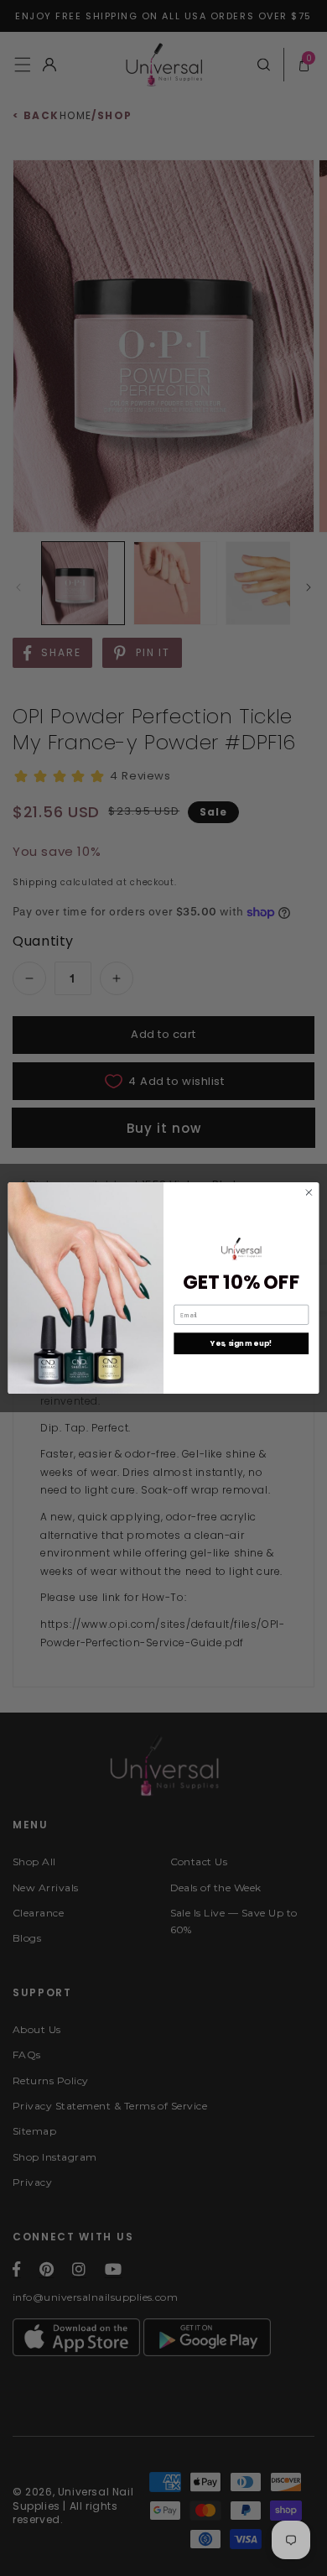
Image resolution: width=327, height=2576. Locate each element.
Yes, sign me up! (241, 1343)
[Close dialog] (309, 1193)
